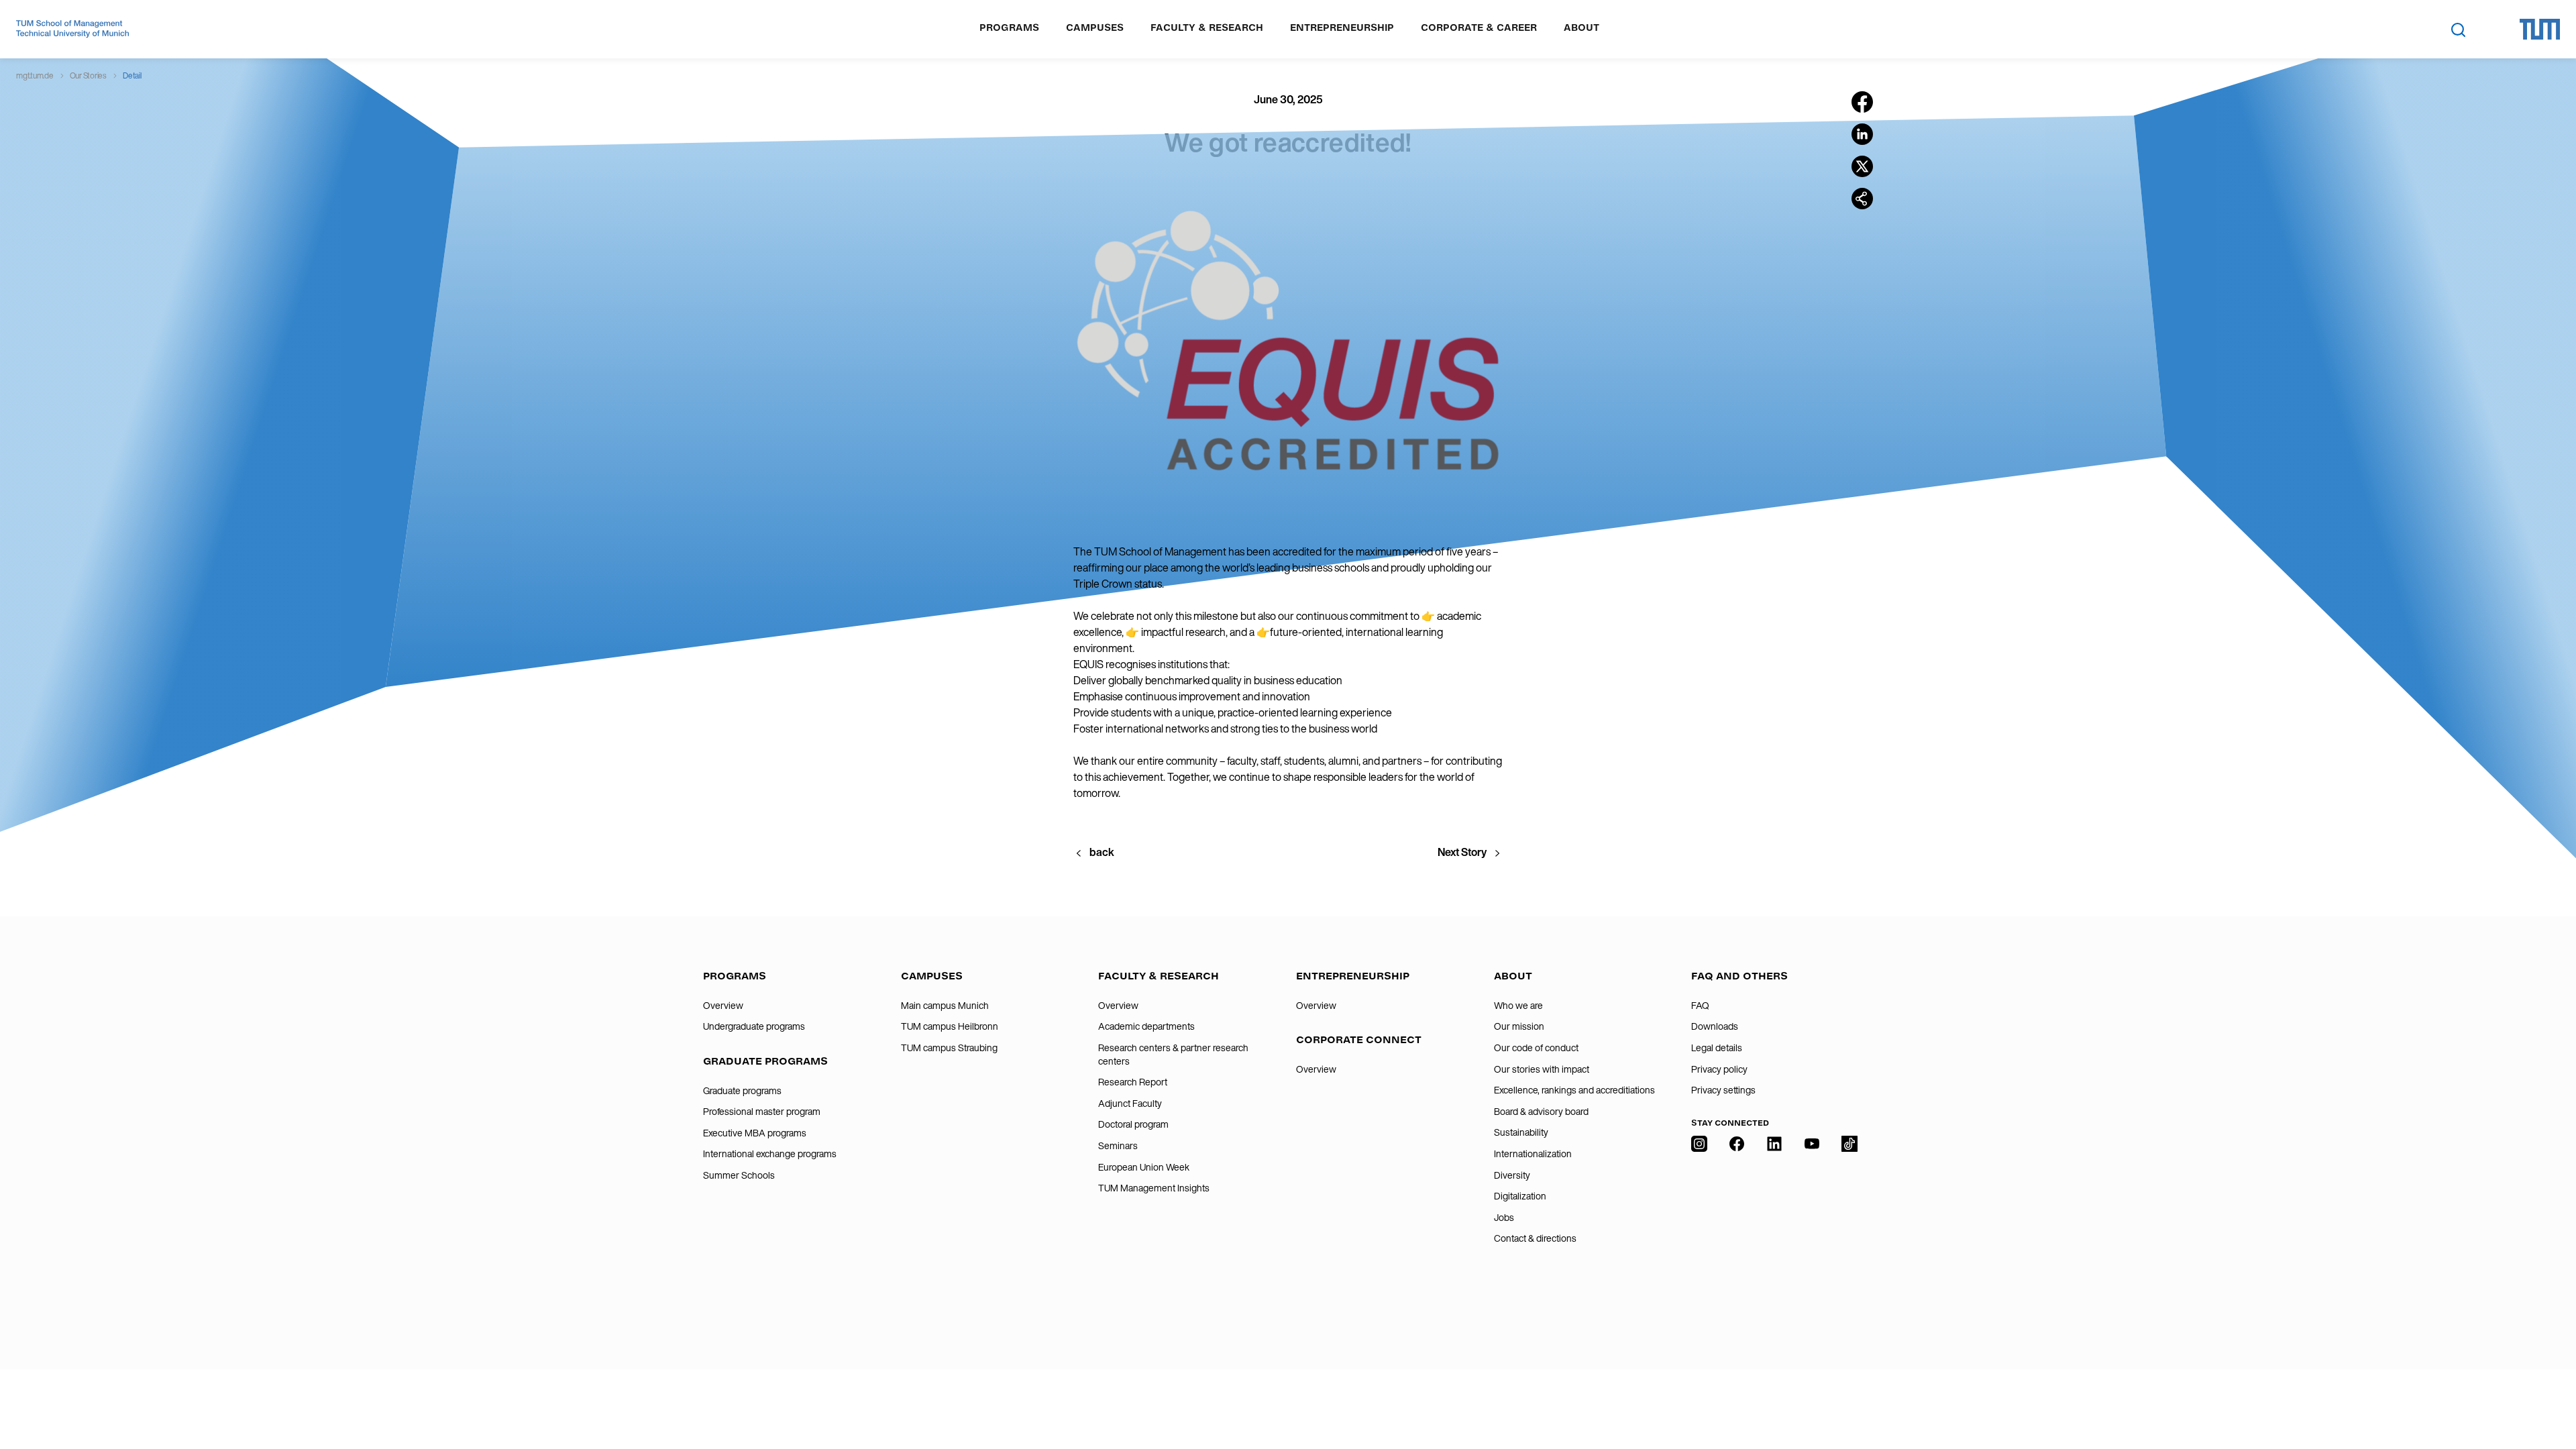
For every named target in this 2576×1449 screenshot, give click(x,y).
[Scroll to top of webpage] (2546, 1381)
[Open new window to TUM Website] (2540, 29)
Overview (723, 1006)
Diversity (1512, 1175)
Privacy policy (1719, 1069)
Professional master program (762, 1112)
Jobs (1504, 1218)
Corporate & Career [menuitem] (1479, 28)
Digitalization (1520, 1196)
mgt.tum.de (35, 75)
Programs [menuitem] (1009, 28)
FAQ (1700, 1006)
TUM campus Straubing (949, 1048)
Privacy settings (1723, 1090)
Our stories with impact (1542, 1069)
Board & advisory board (1541, 1112)
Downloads (1715, 1026)
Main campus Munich (945, 1006)
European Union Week (1144, 1167)
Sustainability (1521, 1132)
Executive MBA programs (755, 1133)
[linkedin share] (1862, 134)
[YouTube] (1812, 1226)
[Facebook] (1737, 1226)
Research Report (1133, 1082)
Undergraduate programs (754, 1026)
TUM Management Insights (1154, 1188)
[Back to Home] (72, 29)
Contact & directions (1535, 1238)
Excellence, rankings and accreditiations (1574, 1090)
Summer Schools (739, 1175)
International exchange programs (770, 1154)
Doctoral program (1133, 1124)
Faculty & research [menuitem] (1207, 28)
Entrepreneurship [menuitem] (1342, 28)
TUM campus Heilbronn (950, 1026)
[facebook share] (1862, 102)
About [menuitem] (1581, 28)
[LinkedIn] (1774, 1226)
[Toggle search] (2458, 30)
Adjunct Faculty (1130, 1104)
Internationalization (1533, 1154)
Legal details (1717, 1048)
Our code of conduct (1536, 1048)
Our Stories (88, 75)
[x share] (1862, 166)
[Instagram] (1699, 1226)
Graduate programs (742, 1091)
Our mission (1519, 1026)
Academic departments (1146, 1026)
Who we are (1518, 1006)
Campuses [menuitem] (1095, 28)
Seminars (1118, 1146)
